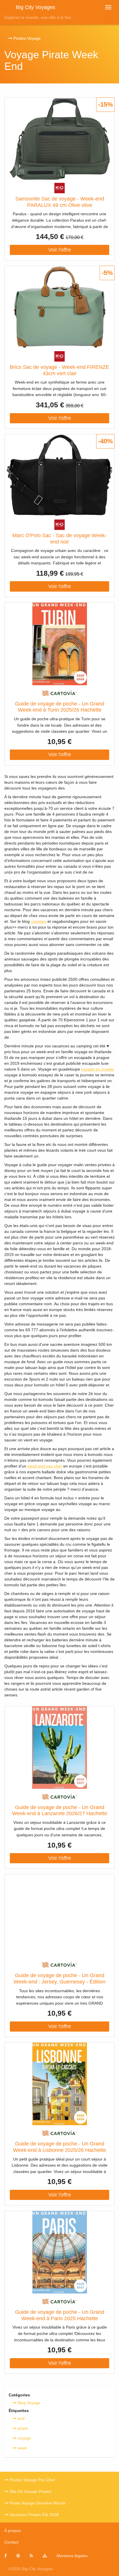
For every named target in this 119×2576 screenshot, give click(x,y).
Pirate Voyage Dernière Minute (37, 2503)
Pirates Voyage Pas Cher (32, 2480)
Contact (11, 2542)
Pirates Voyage (26, 38)
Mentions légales (72, 2556)
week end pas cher (45, 1466)
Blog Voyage (28, 2403)
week (22, 2448)
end (21, 2418)
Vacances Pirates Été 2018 (34, 2515)
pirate (22, 2428)
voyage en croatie (97, 1069)
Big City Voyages (36, 7)
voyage (24, 2438)
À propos (13, 2531)
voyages (39, 921)
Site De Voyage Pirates (30, 2491)
